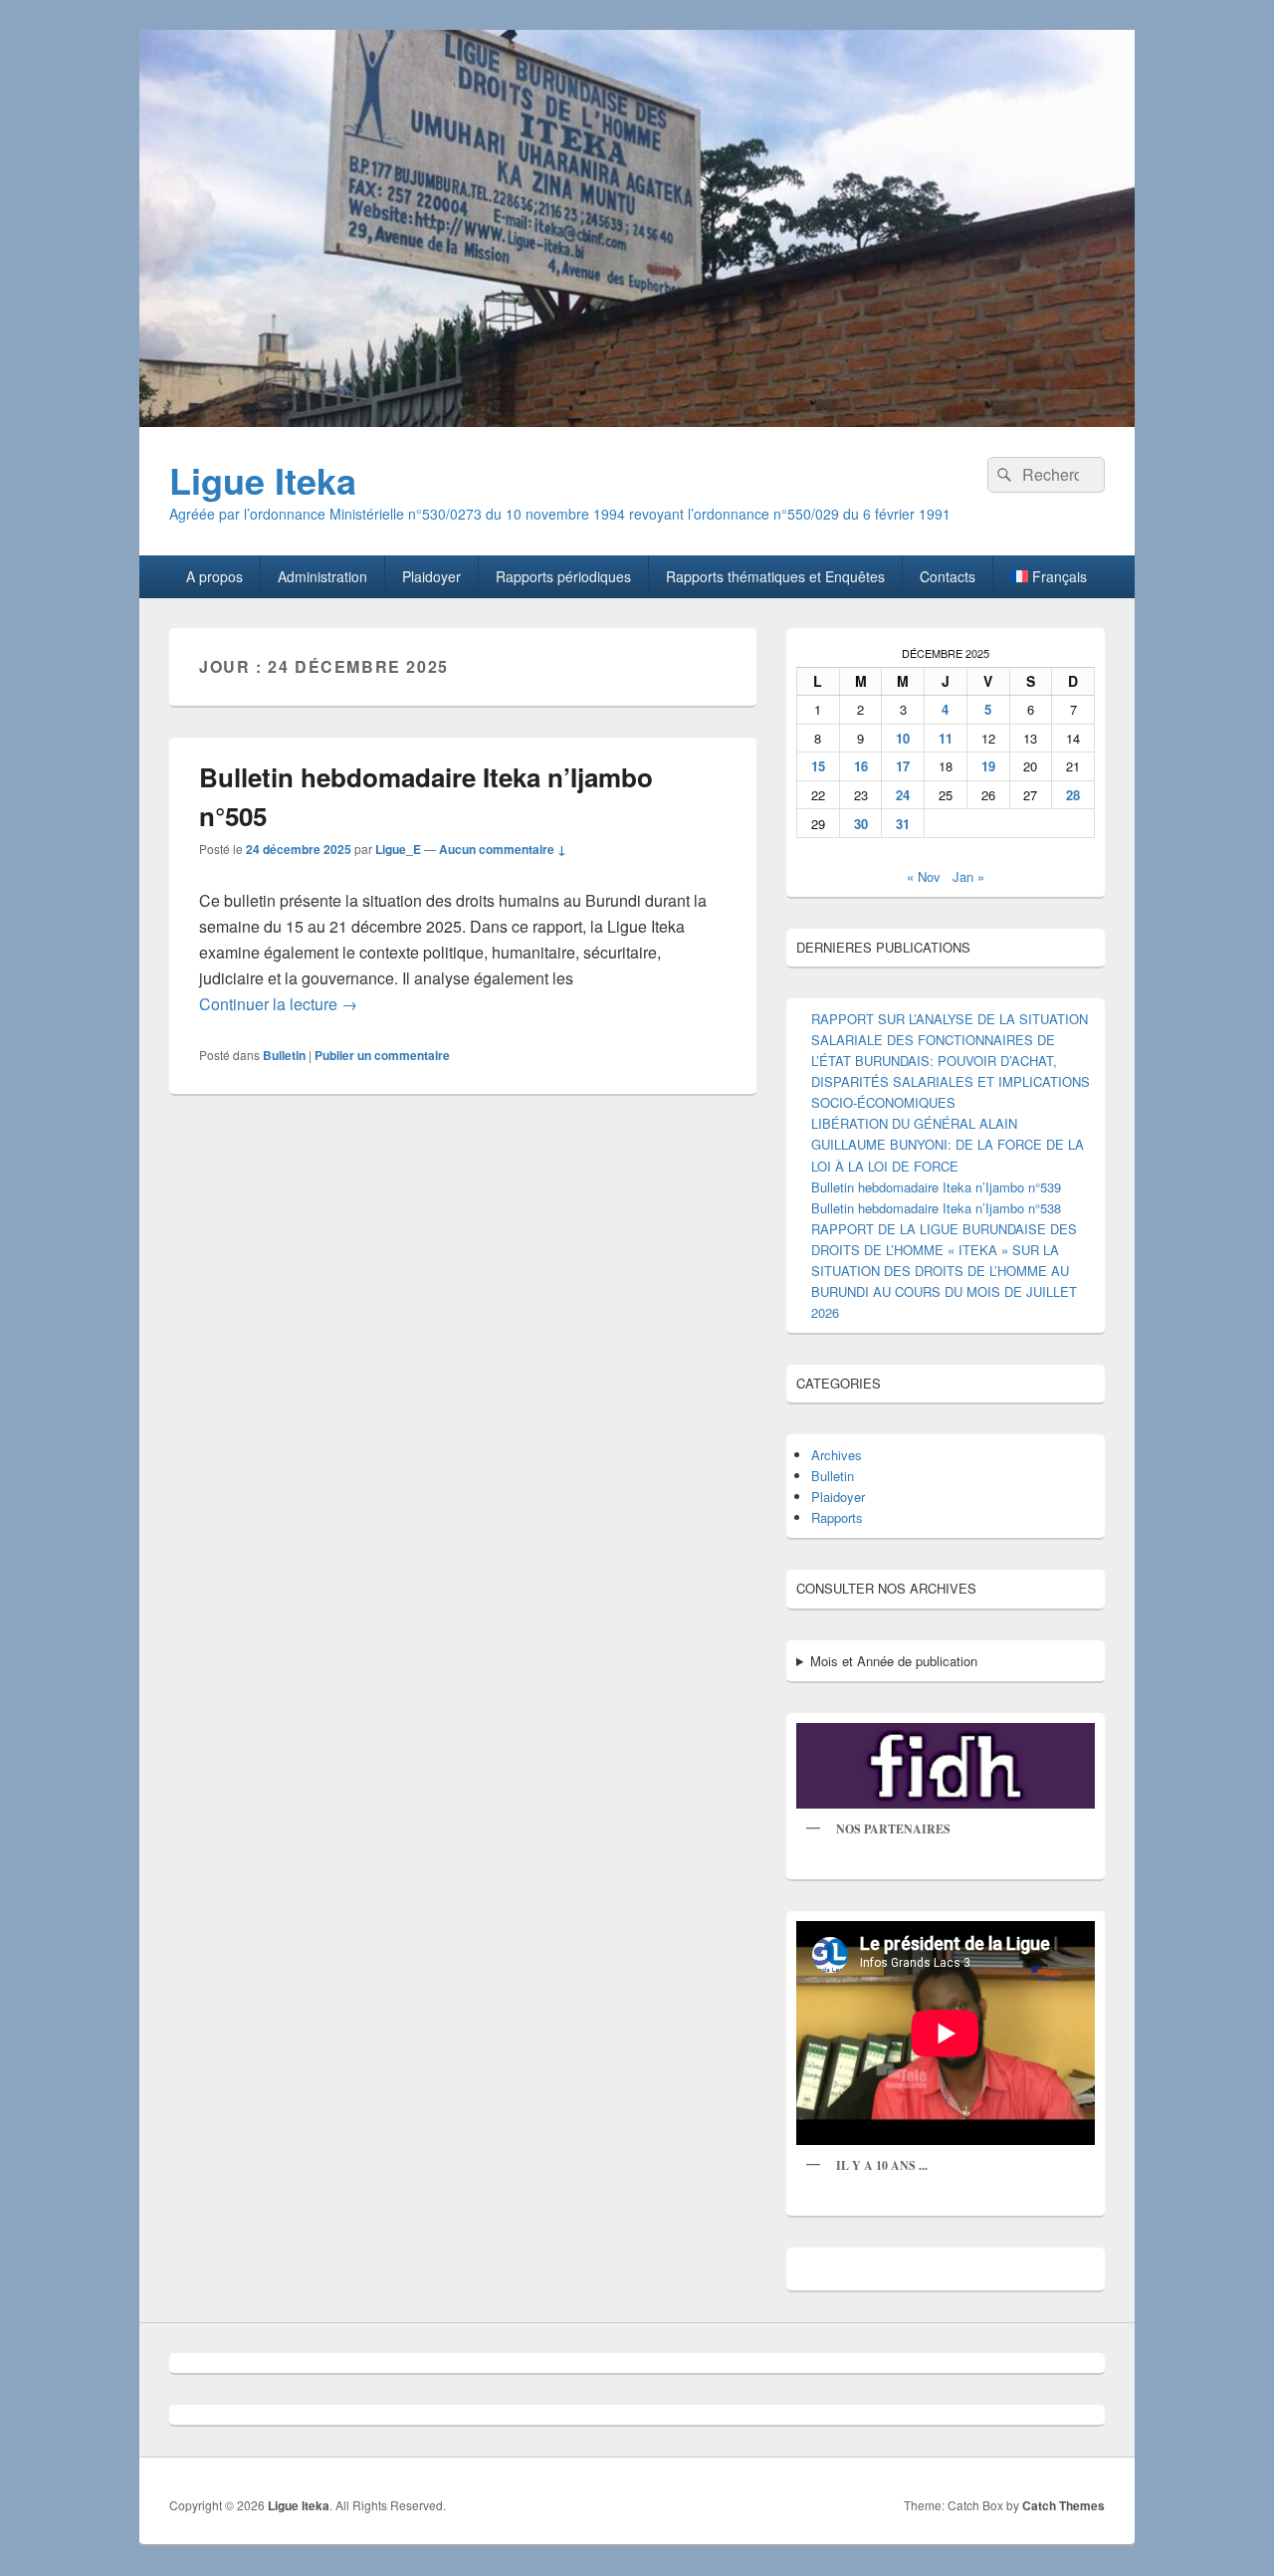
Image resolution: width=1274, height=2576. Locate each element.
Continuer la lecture (278, 1004)
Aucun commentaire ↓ (503, 849)
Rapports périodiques (563, 576)
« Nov (924, 876)
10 (903, 738)
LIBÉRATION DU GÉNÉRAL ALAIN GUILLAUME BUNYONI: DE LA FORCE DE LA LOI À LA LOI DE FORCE (948, 1144)
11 (946, 738)
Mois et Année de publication (894, 1661)
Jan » (968, 876)
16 (861, 766)
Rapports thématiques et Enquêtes (775, 576)
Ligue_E (398, 849)
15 (818, 766)
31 (903, 824)
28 (1073, 795)
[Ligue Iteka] (637, 421)
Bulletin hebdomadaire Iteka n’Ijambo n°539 (936, 1187)
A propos (214, 576)
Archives (837, 1455)
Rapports (837, 1517)
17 (903, 766)
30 (861, 824)
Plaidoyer (431, 576)
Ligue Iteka (263, 480)
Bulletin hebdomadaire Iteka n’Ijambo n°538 (936, 1208)
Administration (322, 576)
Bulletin (284, 1055)
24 (903, 795)
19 (988, 766)
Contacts (948, 576)
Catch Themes (1063, 2505)
